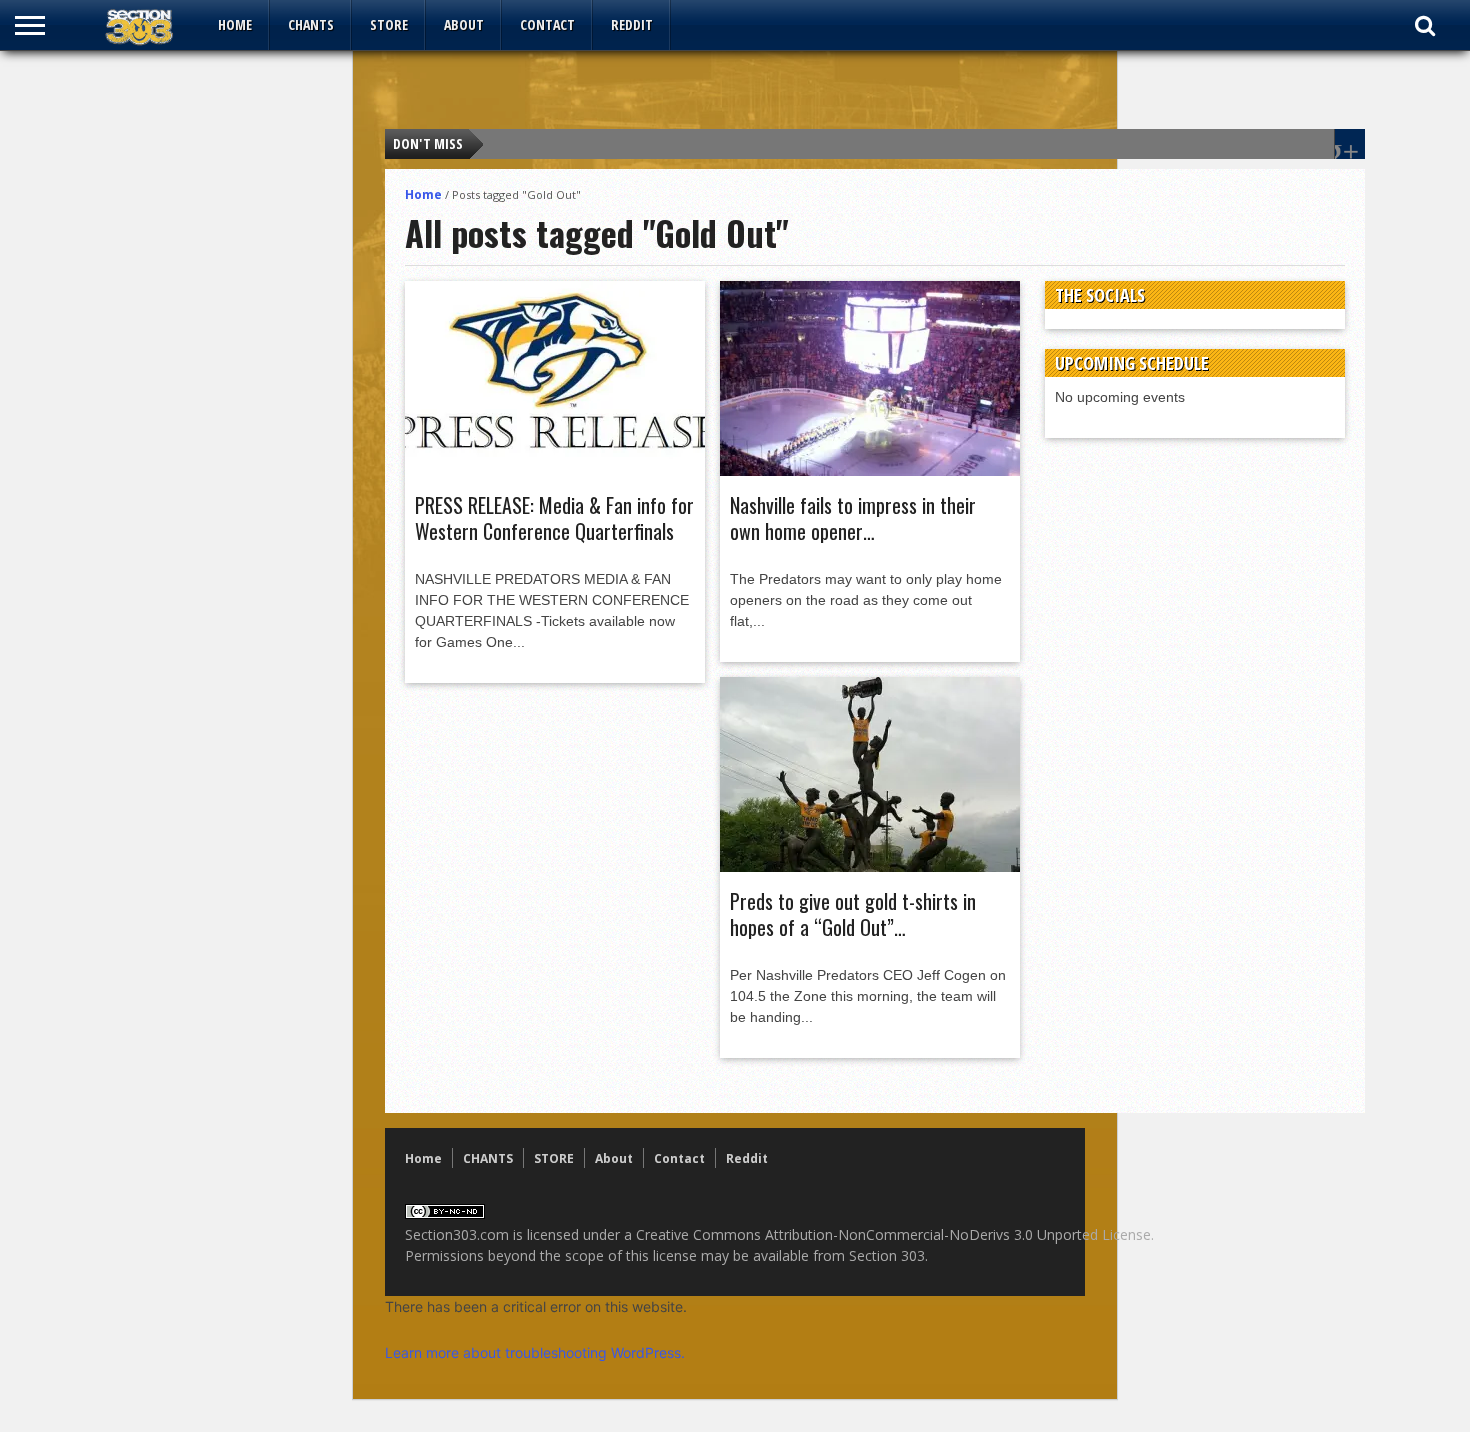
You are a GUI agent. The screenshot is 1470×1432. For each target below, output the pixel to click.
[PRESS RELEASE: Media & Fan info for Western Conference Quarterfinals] (555, 471)
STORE (389, 24)
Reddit (632, 24)
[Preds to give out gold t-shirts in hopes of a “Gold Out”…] (870, 867)
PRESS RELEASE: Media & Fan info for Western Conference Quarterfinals (554, 518)
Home (235, 24)
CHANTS (311, 24)
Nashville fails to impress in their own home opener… (853, 518)
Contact (547, 24)
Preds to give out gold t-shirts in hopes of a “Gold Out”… (853, 914)
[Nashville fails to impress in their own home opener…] (870, 471)
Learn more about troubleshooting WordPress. (535, 1352)
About (464, 24)
